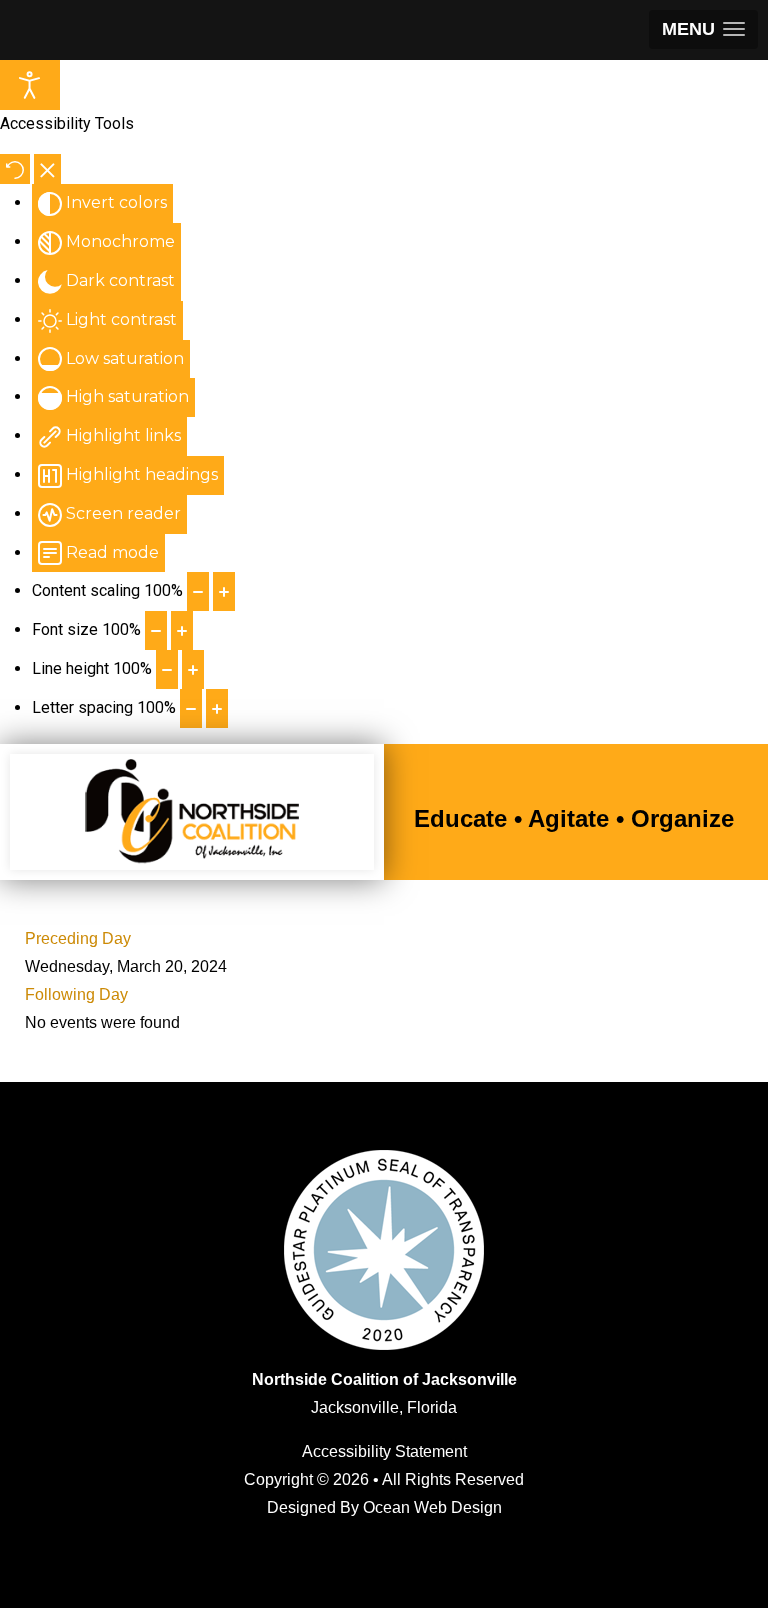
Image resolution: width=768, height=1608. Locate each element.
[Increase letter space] (217, 708)
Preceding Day (78, 938)
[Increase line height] (193, 669)
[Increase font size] (182, 630)
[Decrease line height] (167, 669)
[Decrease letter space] (191, 708)
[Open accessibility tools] (30, 85)
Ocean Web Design (432, 1507)
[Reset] (15, 169)
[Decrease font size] (156, 630)
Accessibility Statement (384, 1451)
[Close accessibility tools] (47, 169)
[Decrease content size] (198, 591)
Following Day (76, 994)
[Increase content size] (224, 591)
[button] (703, 29)
